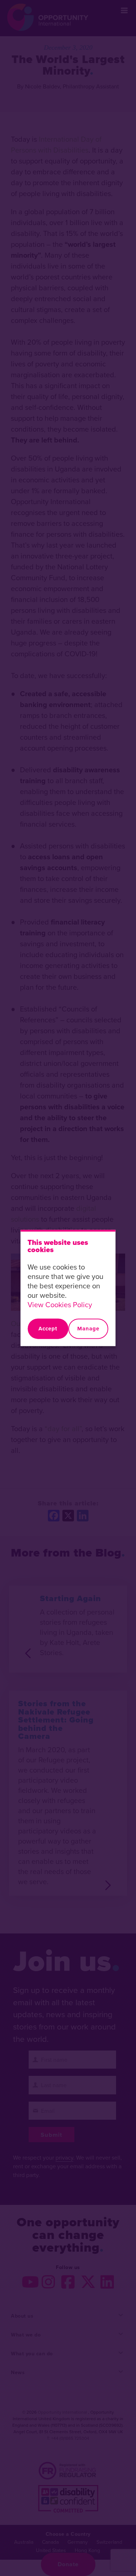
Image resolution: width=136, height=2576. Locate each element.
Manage (88, 1329)
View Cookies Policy (60, 1304)
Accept (48, 1329)
